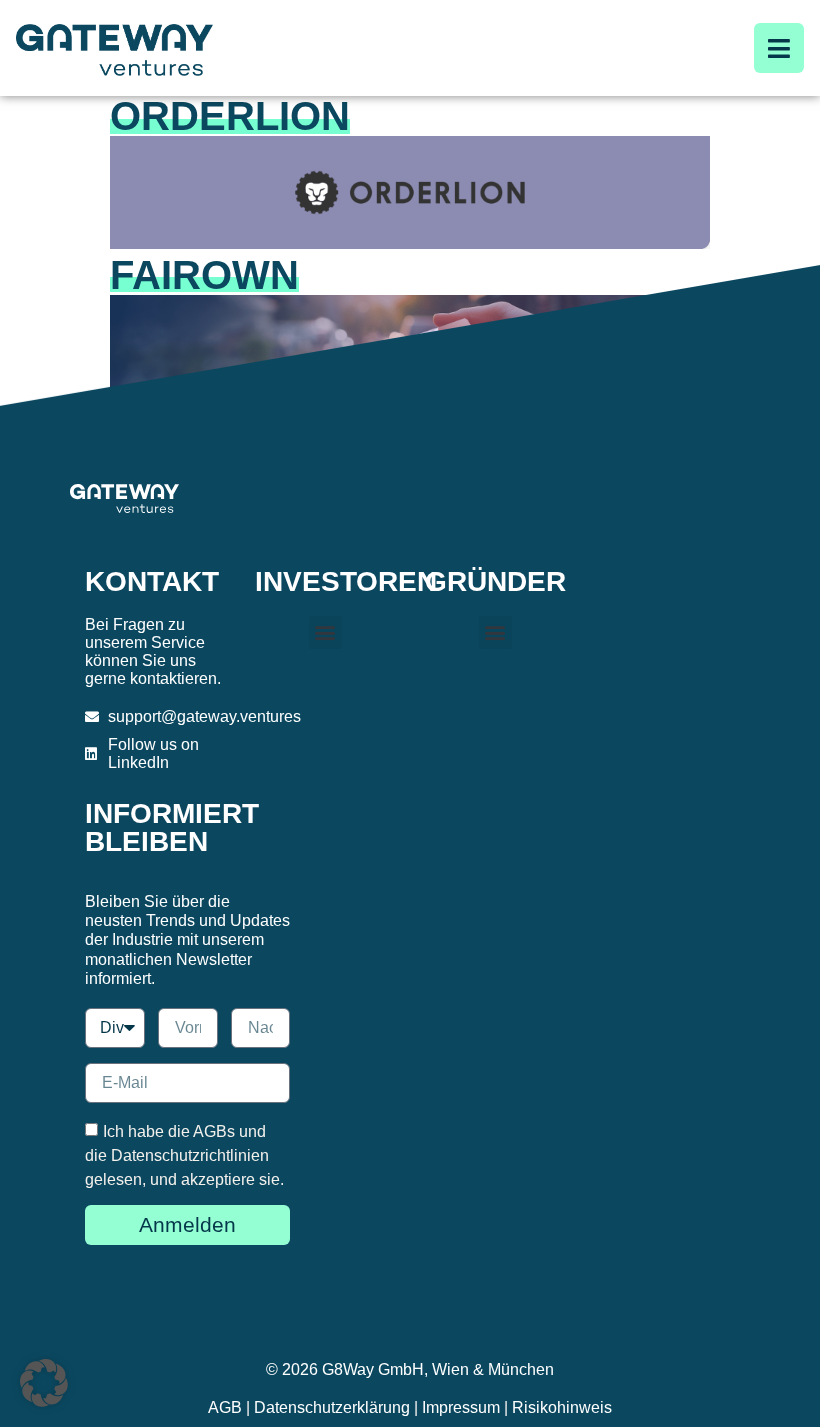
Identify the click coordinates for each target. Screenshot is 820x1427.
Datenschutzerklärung (332, 1407)
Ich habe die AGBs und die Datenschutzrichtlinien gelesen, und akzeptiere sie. (184, 1155)
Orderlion (230, 116)
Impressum (461, 1407)
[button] (325, 632)
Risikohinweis (562, 1407)
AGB (225, 1407)
